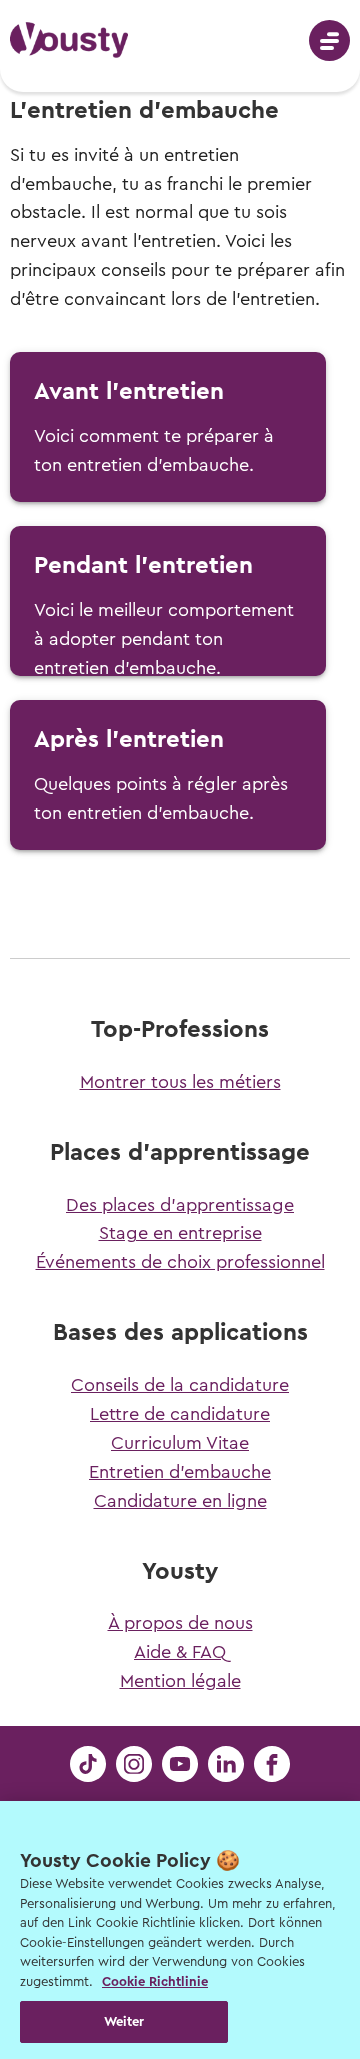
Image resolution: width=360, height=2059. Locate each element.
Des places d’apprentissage (180, 1205)
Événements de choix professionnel (180, 1262)
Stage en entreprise (180, 1233)
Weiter (124, 2021)
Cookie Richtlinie (155, 1981)
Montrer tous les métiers (180, 1082)
